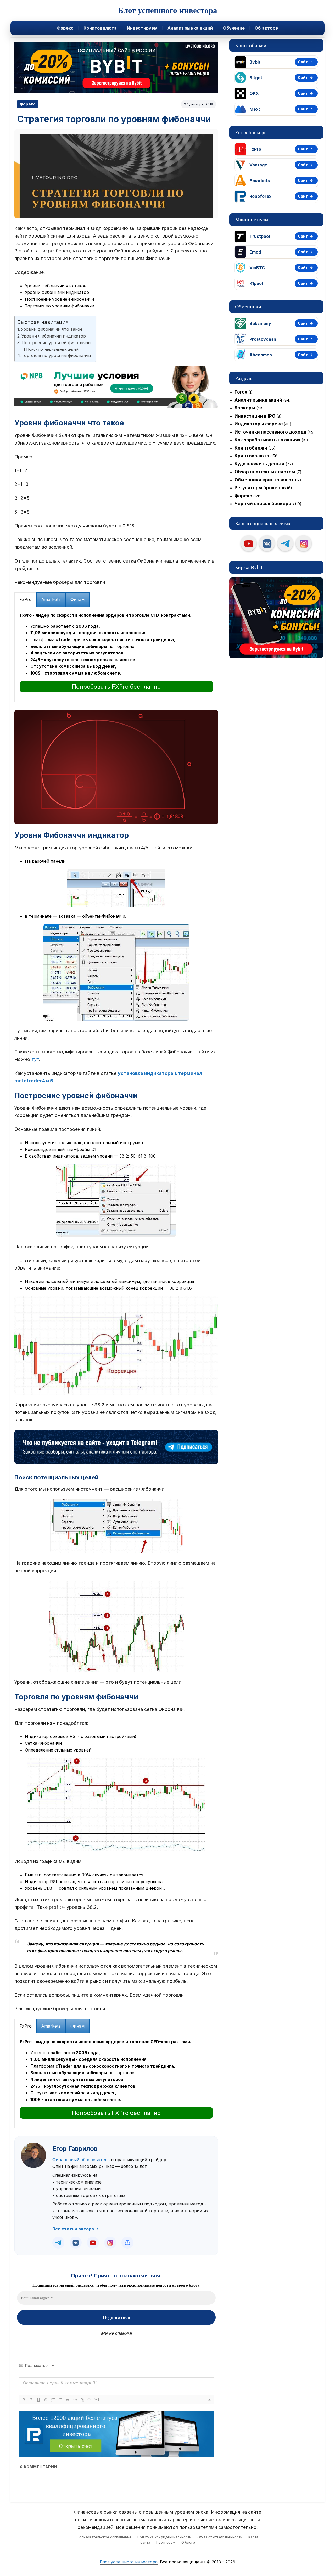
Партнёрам (166, 2542)
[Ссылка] (82, 2400)
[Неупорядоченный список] (60, 2400)
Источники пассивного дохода (270, 432)
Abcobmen (261, 355)
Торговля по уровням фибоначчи (56, 355)
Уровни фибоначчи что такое (52, 329)
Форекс (65, 28)
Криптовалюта (100, 28)
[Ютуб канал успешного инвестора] (249, 543)
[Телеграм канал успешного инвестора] (285, 543)
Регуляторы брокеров (260, 488)
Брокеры (245, 408)
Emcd (255, 252)
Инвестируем (142, 28)
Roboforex (260, 196)
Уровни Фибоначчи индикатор (54, 336)
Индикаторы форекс (259, 424)
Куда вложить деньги (259, 464)
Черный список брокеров (264, 504)
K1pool (256, 283)
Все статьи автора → (76, 2229)
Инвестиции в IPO (255, 416)
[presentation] (26, 600)
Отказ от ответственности (220, 2537)
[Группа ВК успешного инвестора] (267, 543)
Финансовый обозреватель (81, 2160)
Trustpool (260, 236)
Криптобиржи (251, 448)
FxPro (255, 149)
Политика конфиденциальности (164, 2537)
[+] (97, 2400)
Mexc (255, 109)
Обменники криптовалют (264, 480)
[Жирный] (24, 2400)
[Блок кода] (75, 2400)
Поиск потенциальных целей (52, 349)
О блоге (188, 2542)
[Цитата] (68, 2400)
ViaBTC (257, 268)
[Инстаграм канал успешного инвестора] (304, 543)
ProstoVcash (263, 339)
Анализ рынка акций (190, 28)
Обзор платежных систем (265, 472)
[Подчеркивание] (38, 2400)
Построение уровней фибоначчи (56, 343)
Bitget (256, 78)
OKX (254, 93)
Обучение (234, 28)
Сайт (303, 62)
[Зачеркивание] (46, 2400)
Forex (241, 392)
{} (89, 2400)
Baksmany (260, 323)
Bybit (255, 62)
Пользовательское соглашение (104, 2537)
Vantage (258, 165)
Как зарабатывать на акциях (267, 440)
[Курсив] (31, 2400)
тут (35, 1059)
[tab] (26, 600)
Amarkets (260, 181)
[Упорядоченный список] (53, 2400)
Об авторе (266, 28)
